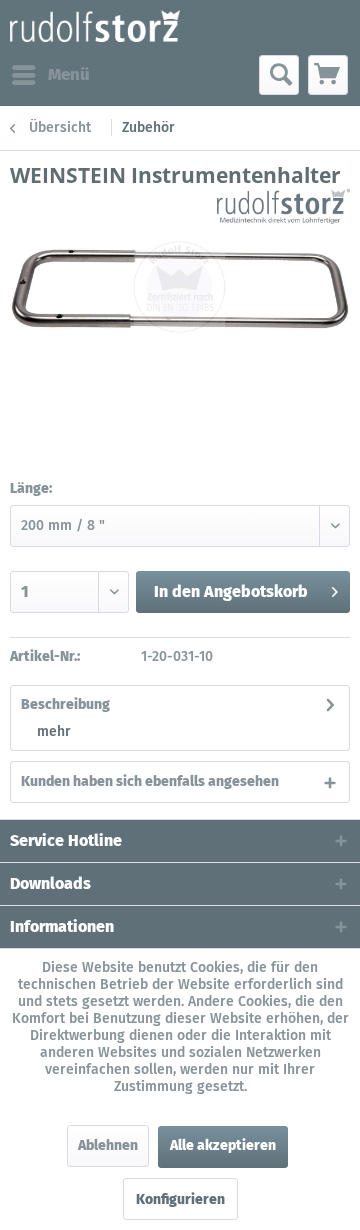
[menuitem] (50, 75)
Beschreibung (65, 704)
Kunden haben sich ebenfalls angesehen (150, 781)
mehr (54, 731)
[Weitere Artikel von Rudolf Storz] (283, 206)
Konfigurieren (180, 1199)
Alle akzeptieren (223, 1145)
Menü (69, 74)
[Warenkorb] (328, 75)
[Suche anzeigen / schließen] (279, 75)
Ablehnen (108, 1145)
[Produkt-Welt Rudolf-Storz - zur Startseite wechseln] (95, 27)
